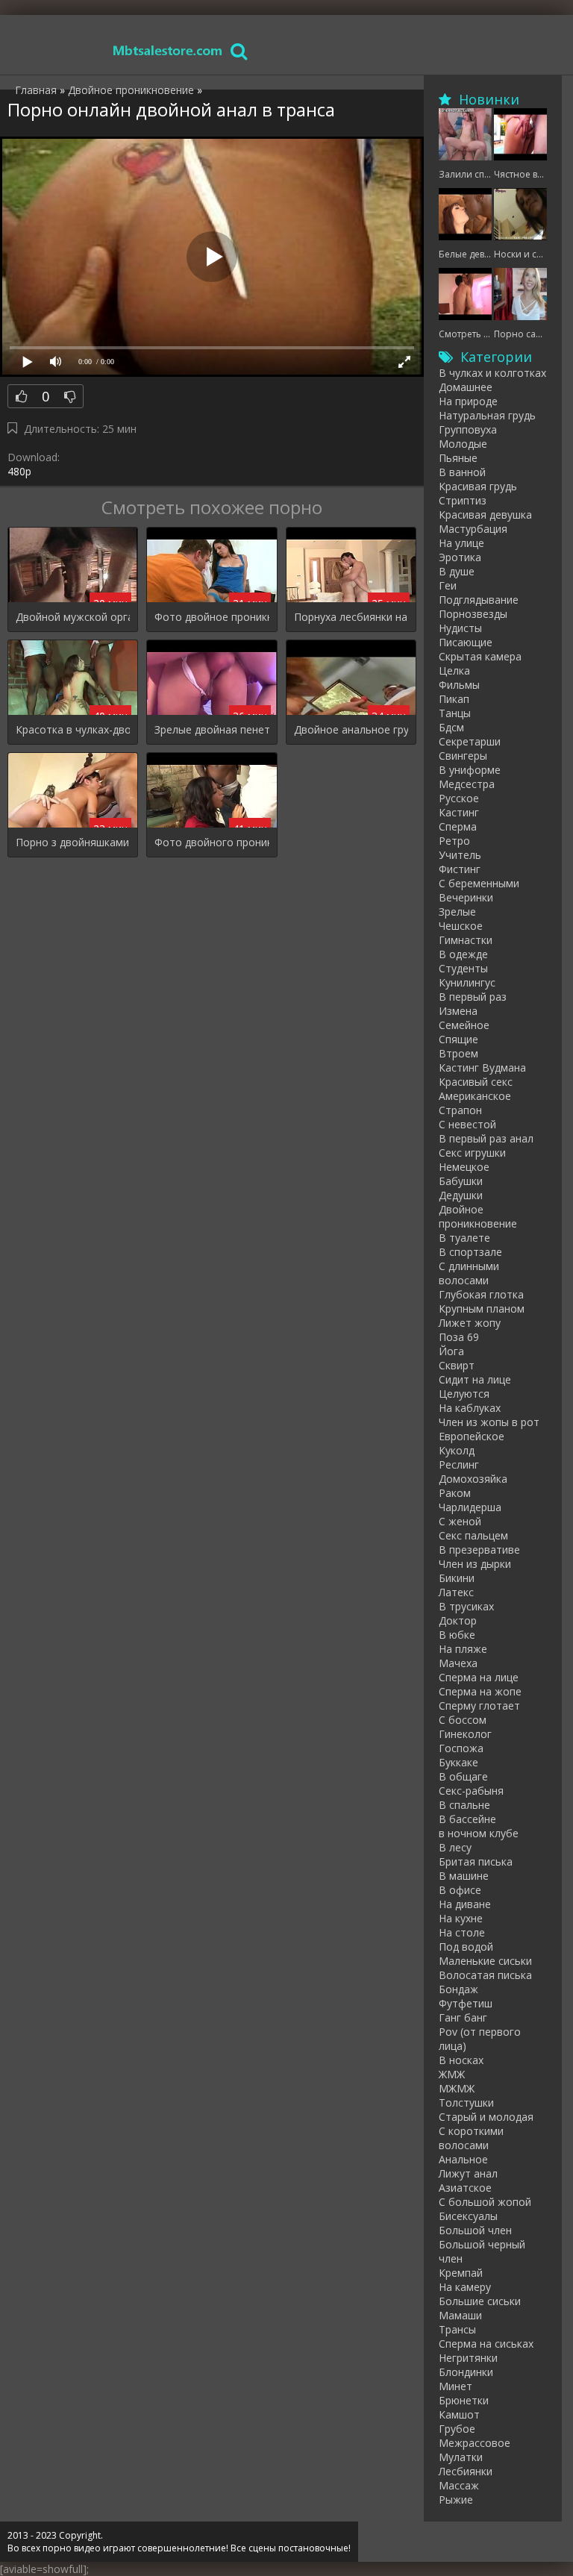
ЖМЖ (452, 2074)
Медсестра (467, 784)
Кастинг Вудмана (482, 1067)
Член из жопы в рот (489, 1422)
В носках (461, 2060)
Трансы (457, 2329)
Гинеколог (465, 1734)
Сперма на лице (479, 1677)
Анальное (463, 2159)
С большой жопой (485, 2202)
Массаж (459, 2485)
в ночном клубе (479, 1833)
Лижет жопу (470, 1323)
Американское (475, 1096)
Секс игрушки (472, 1153)
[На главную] (168, 50)
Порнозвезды (473, 614)
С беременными (479, 883)
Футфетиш (466, 2003)
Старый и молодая (486, 2117)
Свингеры (463, 756)
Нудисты (460, 628)
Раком (455, 1493)
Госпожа (461, 1748)
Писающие (466, 642)
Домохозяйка (473, 1479)
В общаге (463, 1776)
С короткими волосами (471, 2138)
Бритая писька (476, 1861)
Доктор (458, 1620)
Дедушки (461, 1195)
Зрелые (457, 912)
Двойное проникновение (478, 1216)
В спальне (464, 1805)
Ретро (454, 841)
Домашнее (466, 387)
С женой (460, 1521)
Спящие (458, 1039)
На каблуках (470, 1408)
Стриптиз (463, 500)
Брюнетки (464, 2400)
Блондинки (466, 2372)
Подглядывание (479, 600)
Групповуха (468, 429)
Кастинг (459, 812)
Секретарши (470, 741)
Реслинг (459, 1464)
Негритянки (468, 2358)
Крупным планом (482, 1309)
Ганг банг (463, 2017)
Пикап (454, 699)
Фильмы (459, 685)
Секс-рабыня (471, 1791)
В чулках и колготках (492, 373)
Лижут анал (468, 2173)
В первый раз (473, 997)
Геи (448, 585)
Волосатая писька (485, 1975)
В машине (464, 1876)
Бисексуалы (468, 2216)
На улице (461, 543)
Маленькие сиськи (485, 1961)
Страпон (460, 1110)
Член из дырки (475, 1564)
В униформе (470, 770)
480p (19, 471)
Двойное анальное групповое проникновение (351, 729)
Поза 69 (459, 1337)
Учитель (460, 855)
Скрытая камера (480, 656)
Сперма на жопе (480, 1691)
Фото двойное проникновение (212, 617)
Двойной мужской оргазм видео (73, 617)
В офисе (460, 1890)
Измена (458, 1011)
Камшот (459, 2414)
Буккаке (458, 1762)
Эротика (460, 557)
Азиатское (465, 2188)
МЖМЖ (457, 2088)
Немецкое (464, 1167)
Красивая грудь (478, 486)
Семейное (464, 1025)
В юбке (457, 1635)
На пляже (463, 1649)
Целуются (464, 1394)
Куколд (457, 1450)
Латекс (456, 1592)
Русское (459, 798)
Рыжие (456, 2500)
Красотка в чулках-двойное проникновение (73, 729)
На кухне (461, 1918)
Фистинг (460, 869)
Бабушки (461, 1181)
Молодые (463, 444)
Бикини (457, 1578)
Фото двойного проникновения (212, 842)
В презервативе (479, 1550)
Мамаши (460, 2315)
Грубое (457, 2429)
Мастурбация (473, 529)
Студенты (463, 968)
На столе (462, 1932)
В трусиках (466, 1606)
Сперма (458, 826)
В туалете (464, 1238)
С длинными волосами (469, 1273)
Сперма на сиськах (486, 2344)
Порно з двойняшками (72, 842)
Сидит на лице (475, 1379)
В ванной (462, 472)
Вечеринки (466, 897)
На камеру (465, 2287)
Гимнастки (466, 940)
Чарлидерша (470, 1507)
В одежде (463, 954)
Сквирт (457, 1365)
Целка (454, 670)
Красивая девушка (485, 515)
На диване (465, 1904)
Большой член (475, 2230)
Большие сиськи (480, 2301)
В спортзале (470, 1252)
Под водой (466, 1947)
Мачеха (458, 1663)
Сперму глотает (479, 1706)
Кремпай (461, 2273)
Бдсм (451, 727)
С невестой (467, 1124)
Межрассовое (475, 2443)
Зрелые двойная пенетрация (212, 729)
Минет (455, 2386)
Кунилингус (467, 982)
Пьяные (458, 458)
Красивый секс (476, 1082)
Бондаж (458, 1989)
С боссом (463, 1720)
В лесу (455, 1847)
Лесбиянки (466, 2471)
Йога (451, 1351)
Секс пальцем (473, 1535)
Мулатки (461, 2457)
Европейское (472, 1436)
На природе (468, 401)
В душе (457, 571)
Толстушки (466, 2103)
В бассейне (467, 1819)
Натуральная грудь (487, 415)
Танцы (455, 713)
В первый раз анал (486, 1138)
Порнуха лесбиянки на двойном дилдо (351, 617)
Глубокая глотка (481, 1294)
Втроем (458, 1053)
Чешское (461, 926)
